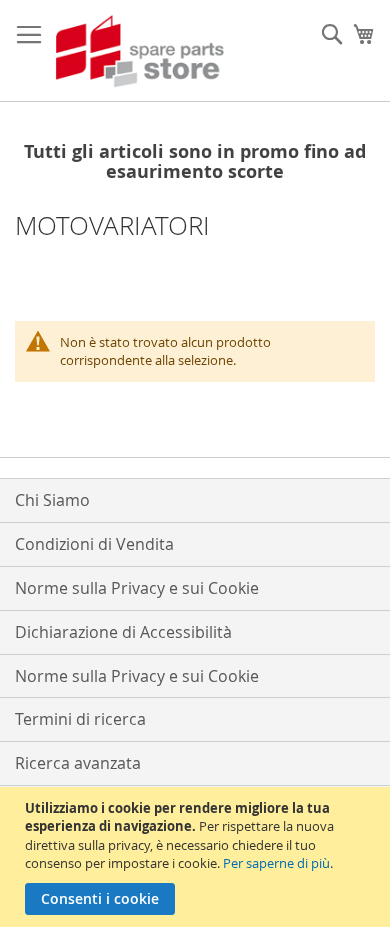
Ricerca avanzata (78, 763)
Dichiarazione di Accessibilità (123, 632)
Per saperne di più (276, 863)
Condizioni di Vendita (94, 544)
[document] (197, 857)
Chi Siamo (52, 500)
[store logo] (140, 51)
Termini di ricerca (80, 719)
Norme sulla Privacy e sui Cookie (137, 588)
